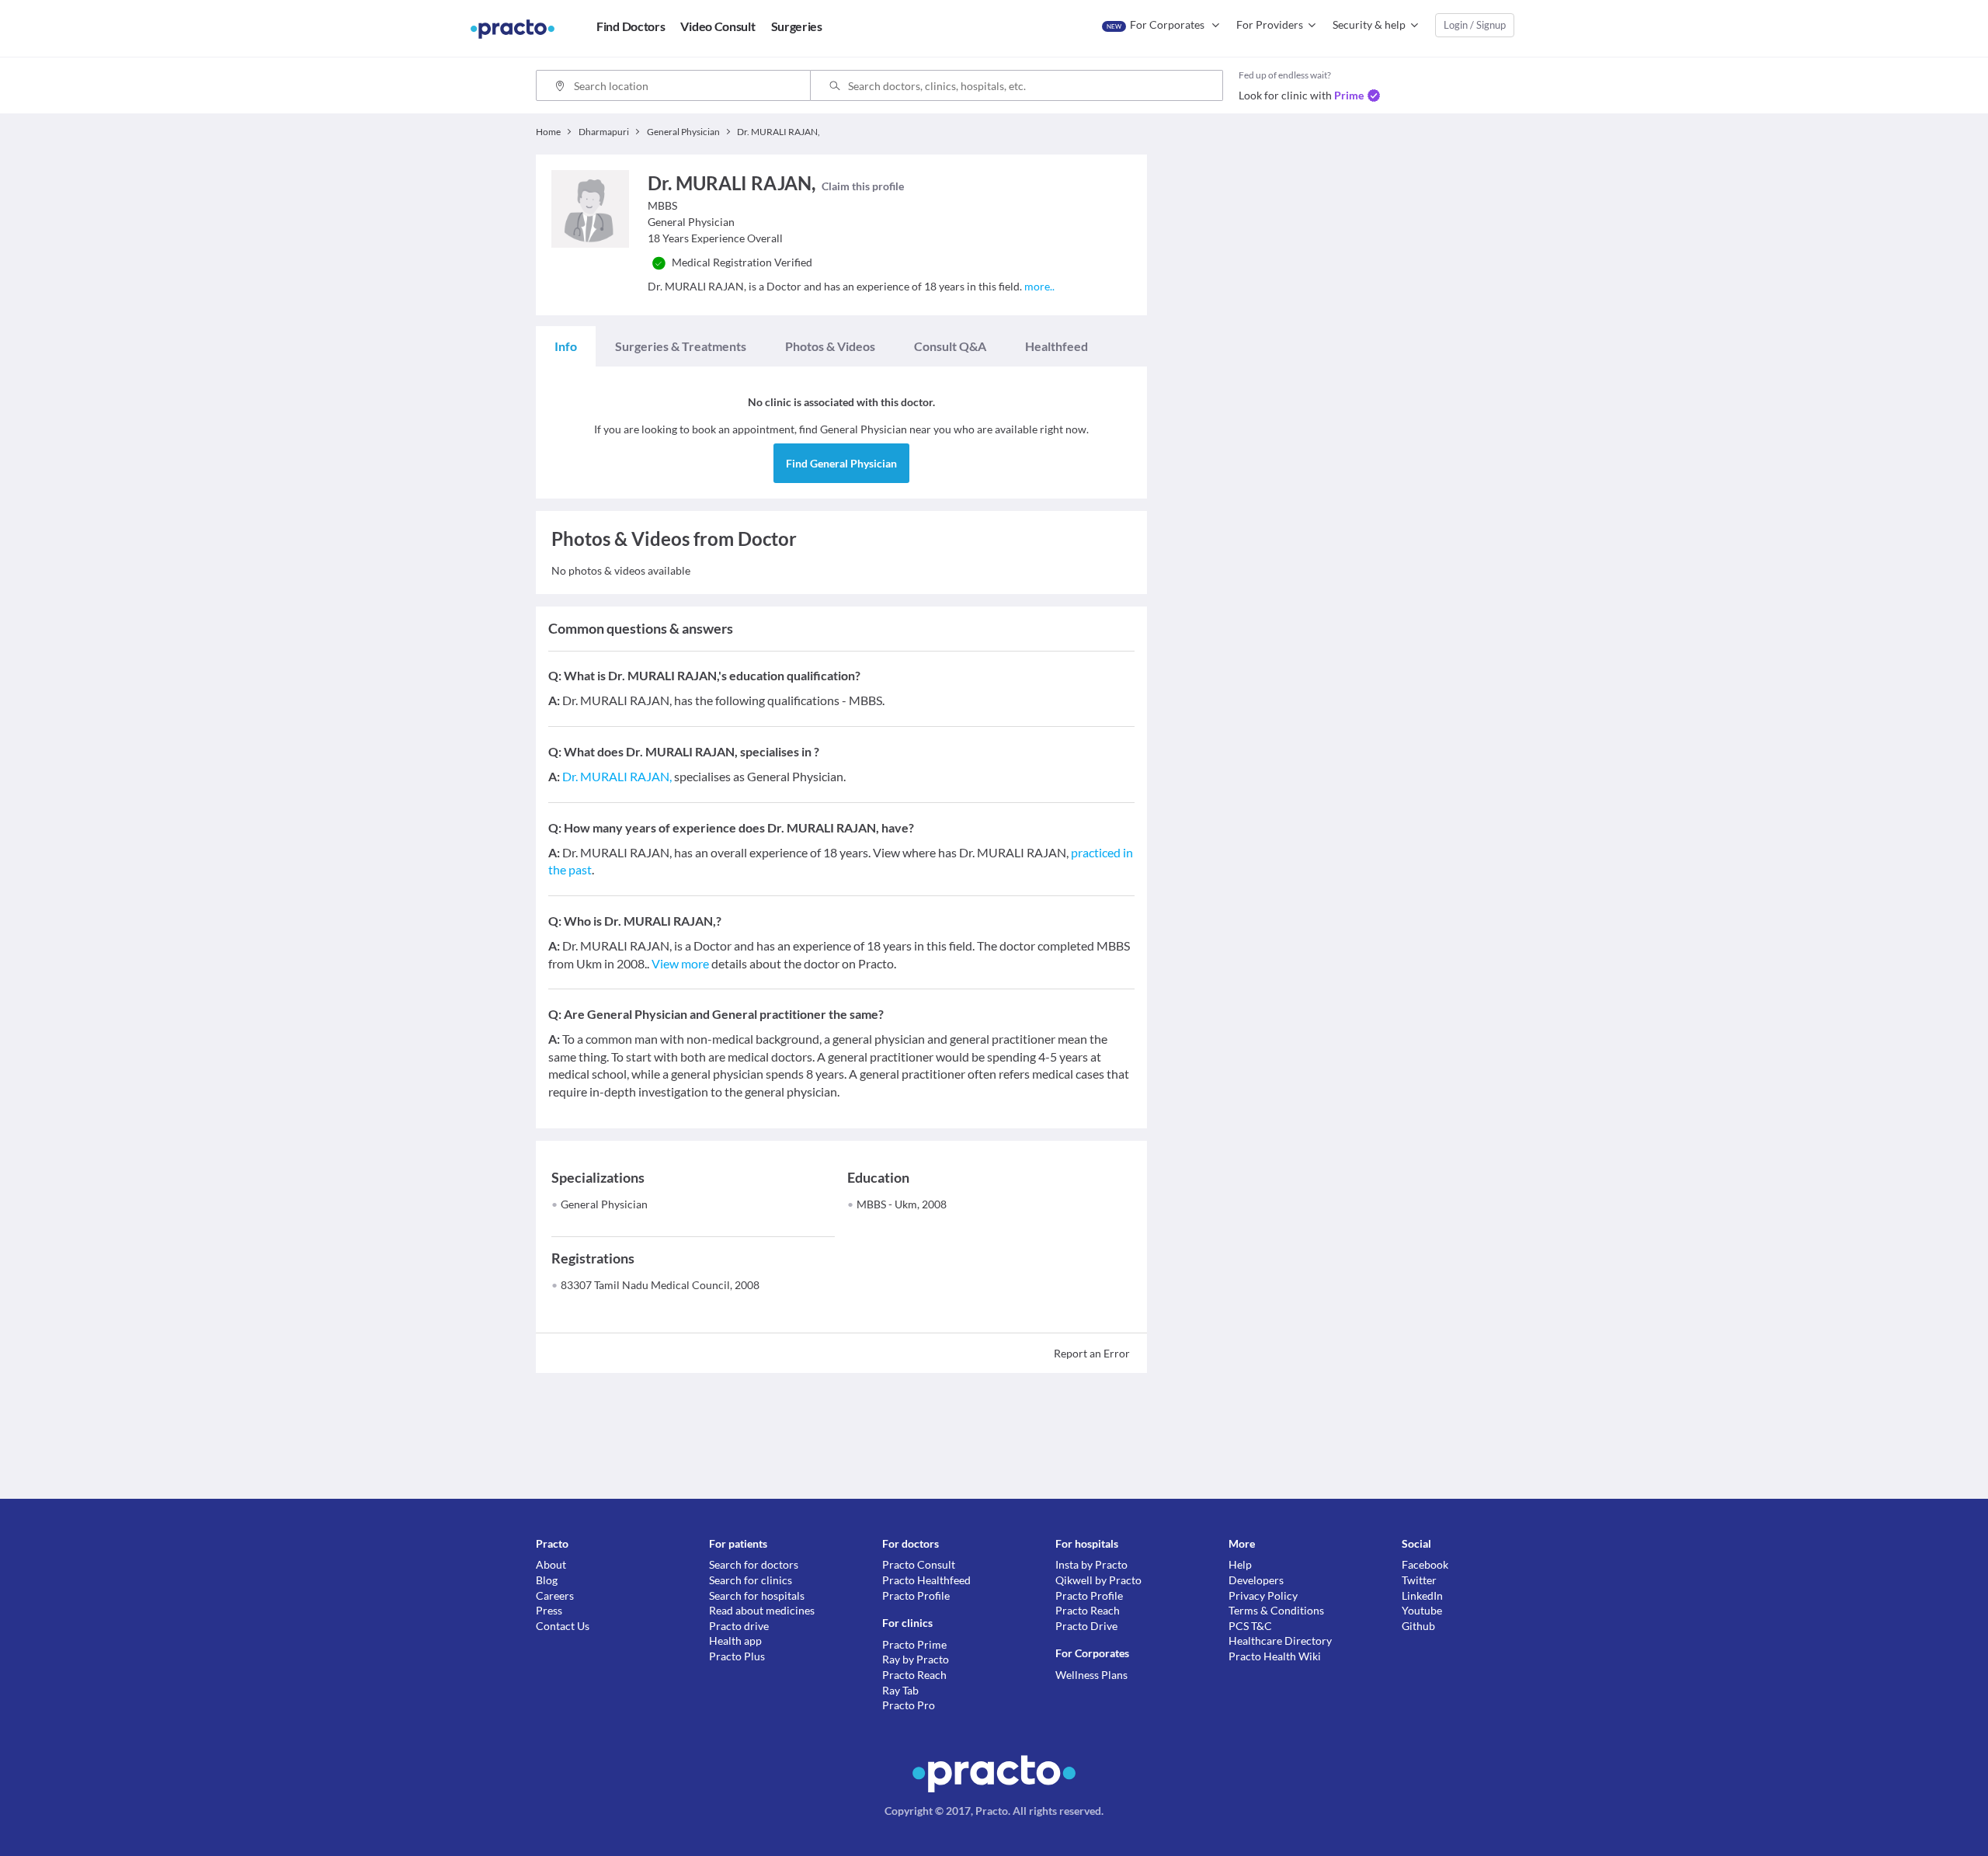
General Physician (604, 1204)
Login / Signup (1475, 25)
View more (680, 963)
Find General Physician (841, 463)
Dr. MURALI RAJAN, (617, 776)
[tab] (566, 346)
